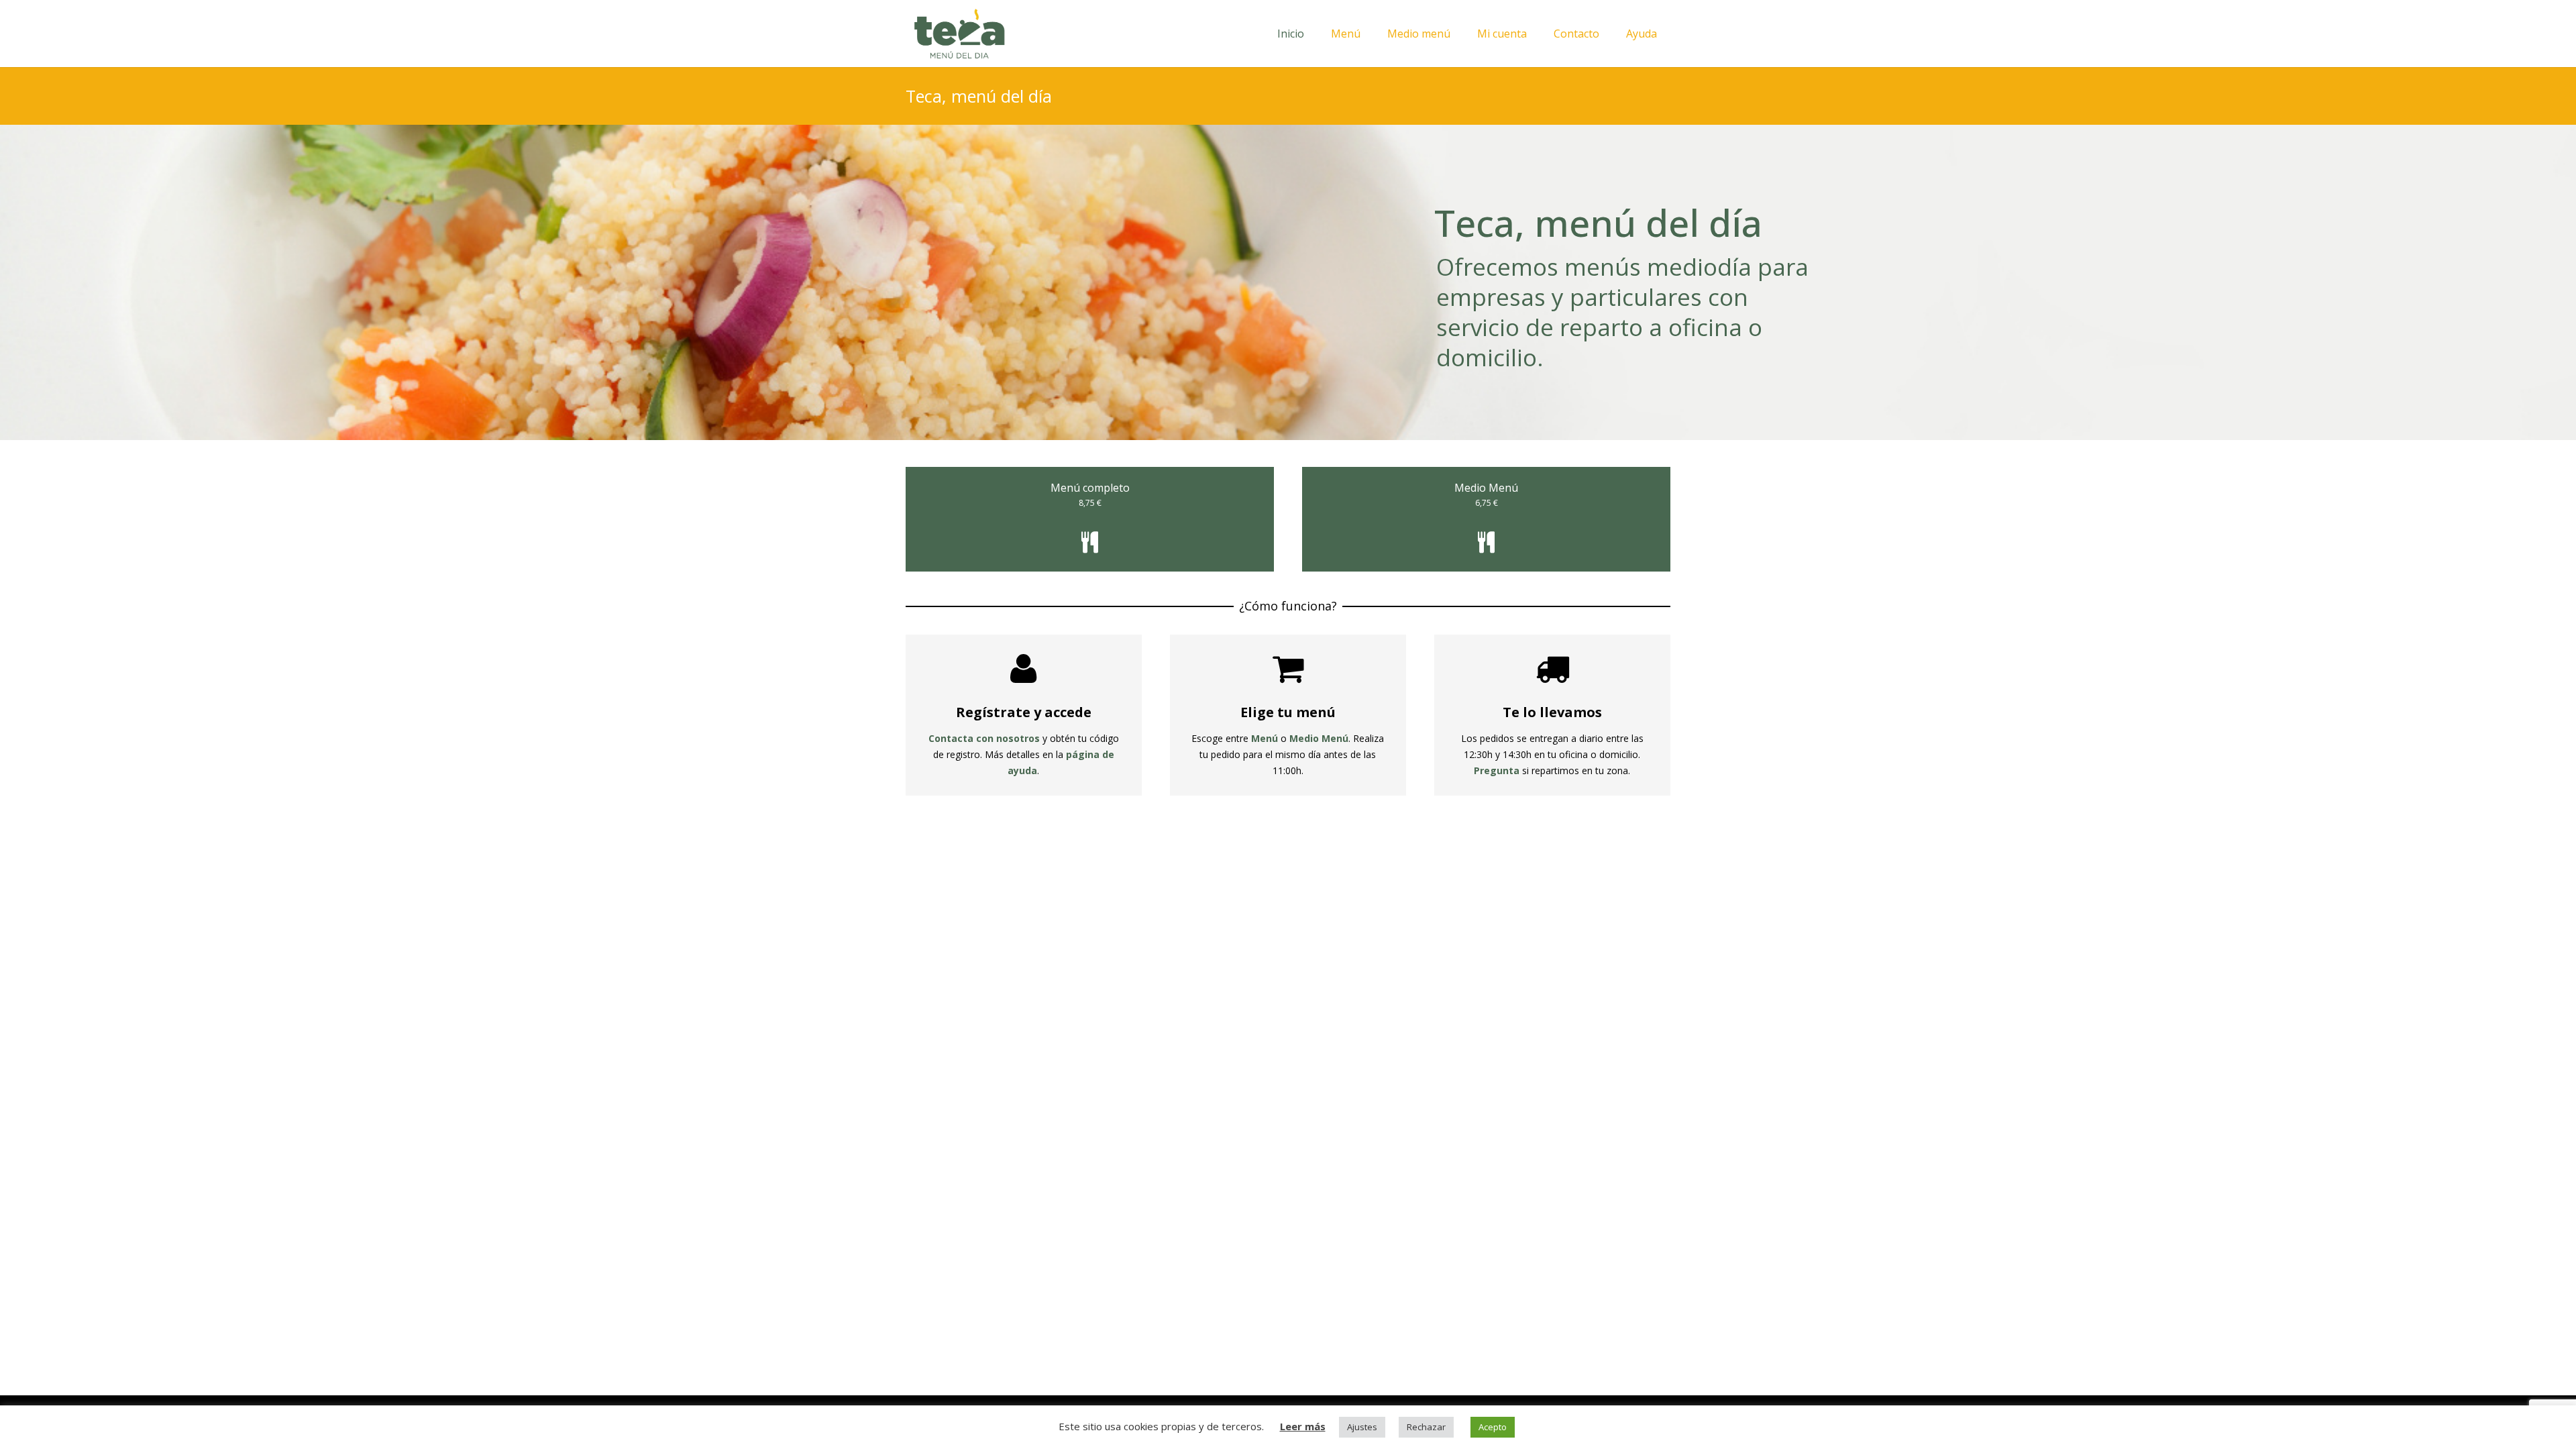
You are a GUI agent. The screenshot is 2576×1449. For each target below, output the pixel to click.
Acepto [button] (1493, 1427)
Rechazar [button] (1426, 1427)
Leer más (1303, 1426)
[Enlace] (959, 34)
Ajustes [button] (1362, 1427)
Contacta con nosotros (984, 738)
